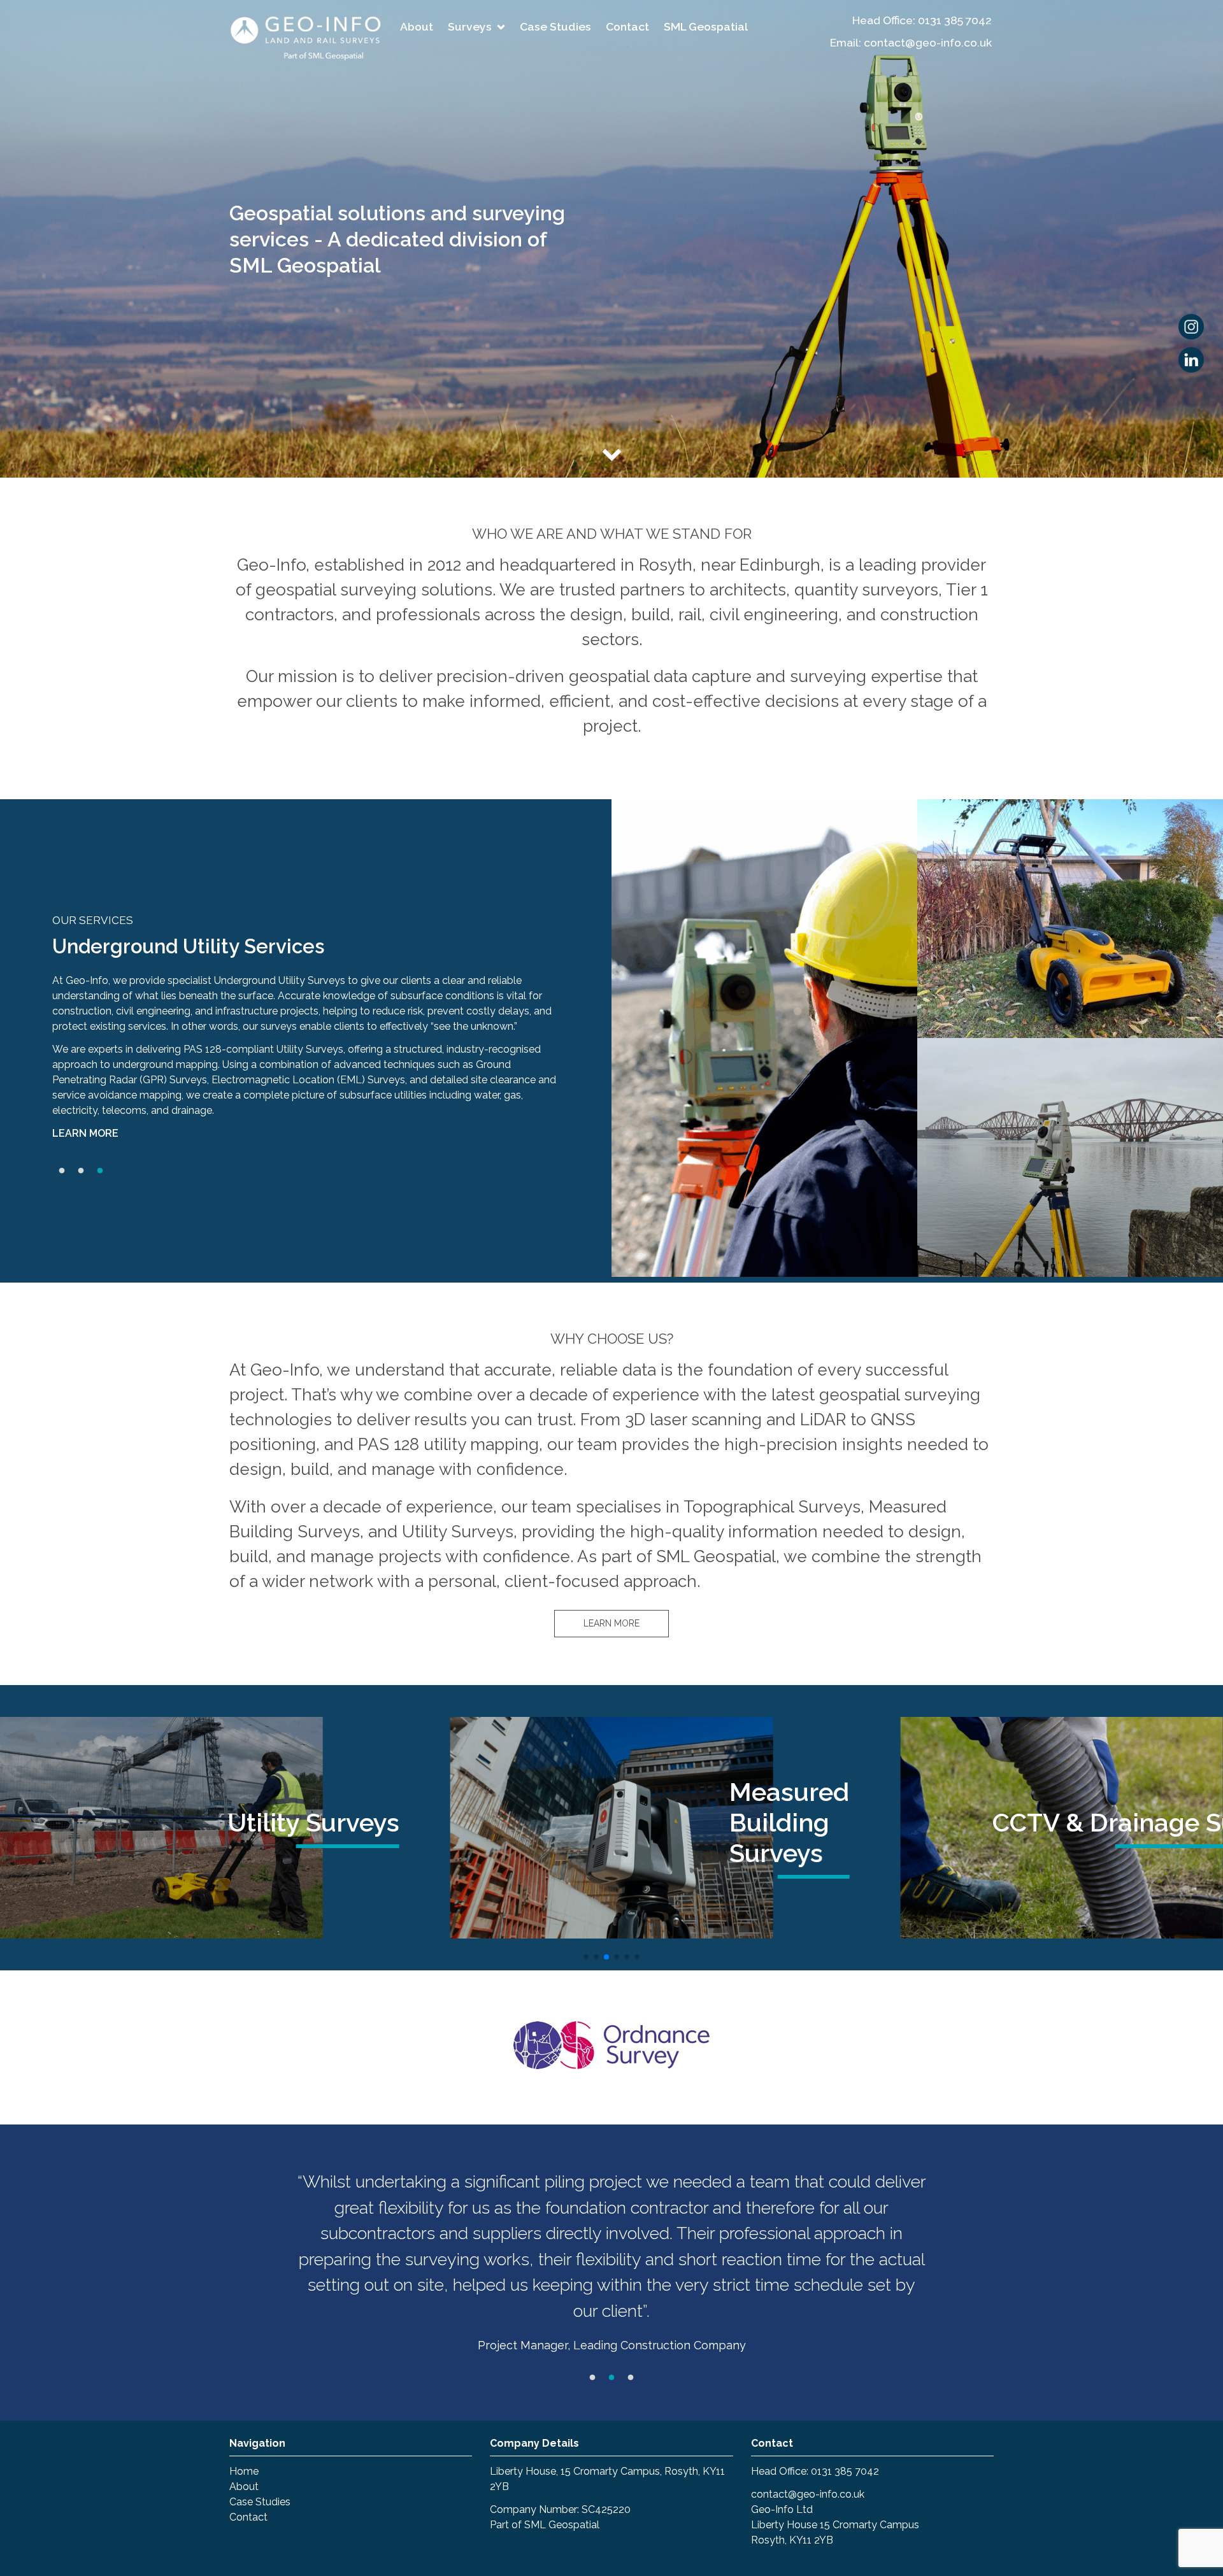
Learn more (85, 1133)
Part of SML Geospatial (545, 2525)
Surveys (470, 26)
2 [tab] (81, 1171)
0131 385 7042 (955, 20)
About (417, 26)
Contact (627, 26)
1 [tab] (62, 1171)
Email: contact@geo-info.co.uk (911, 42)
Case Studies (555, 26)
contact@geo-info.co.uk (808, 2494)
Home (244, 2471)
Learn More (611, 1623)
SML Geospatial (706, 26)
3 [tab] (100, 1171)
